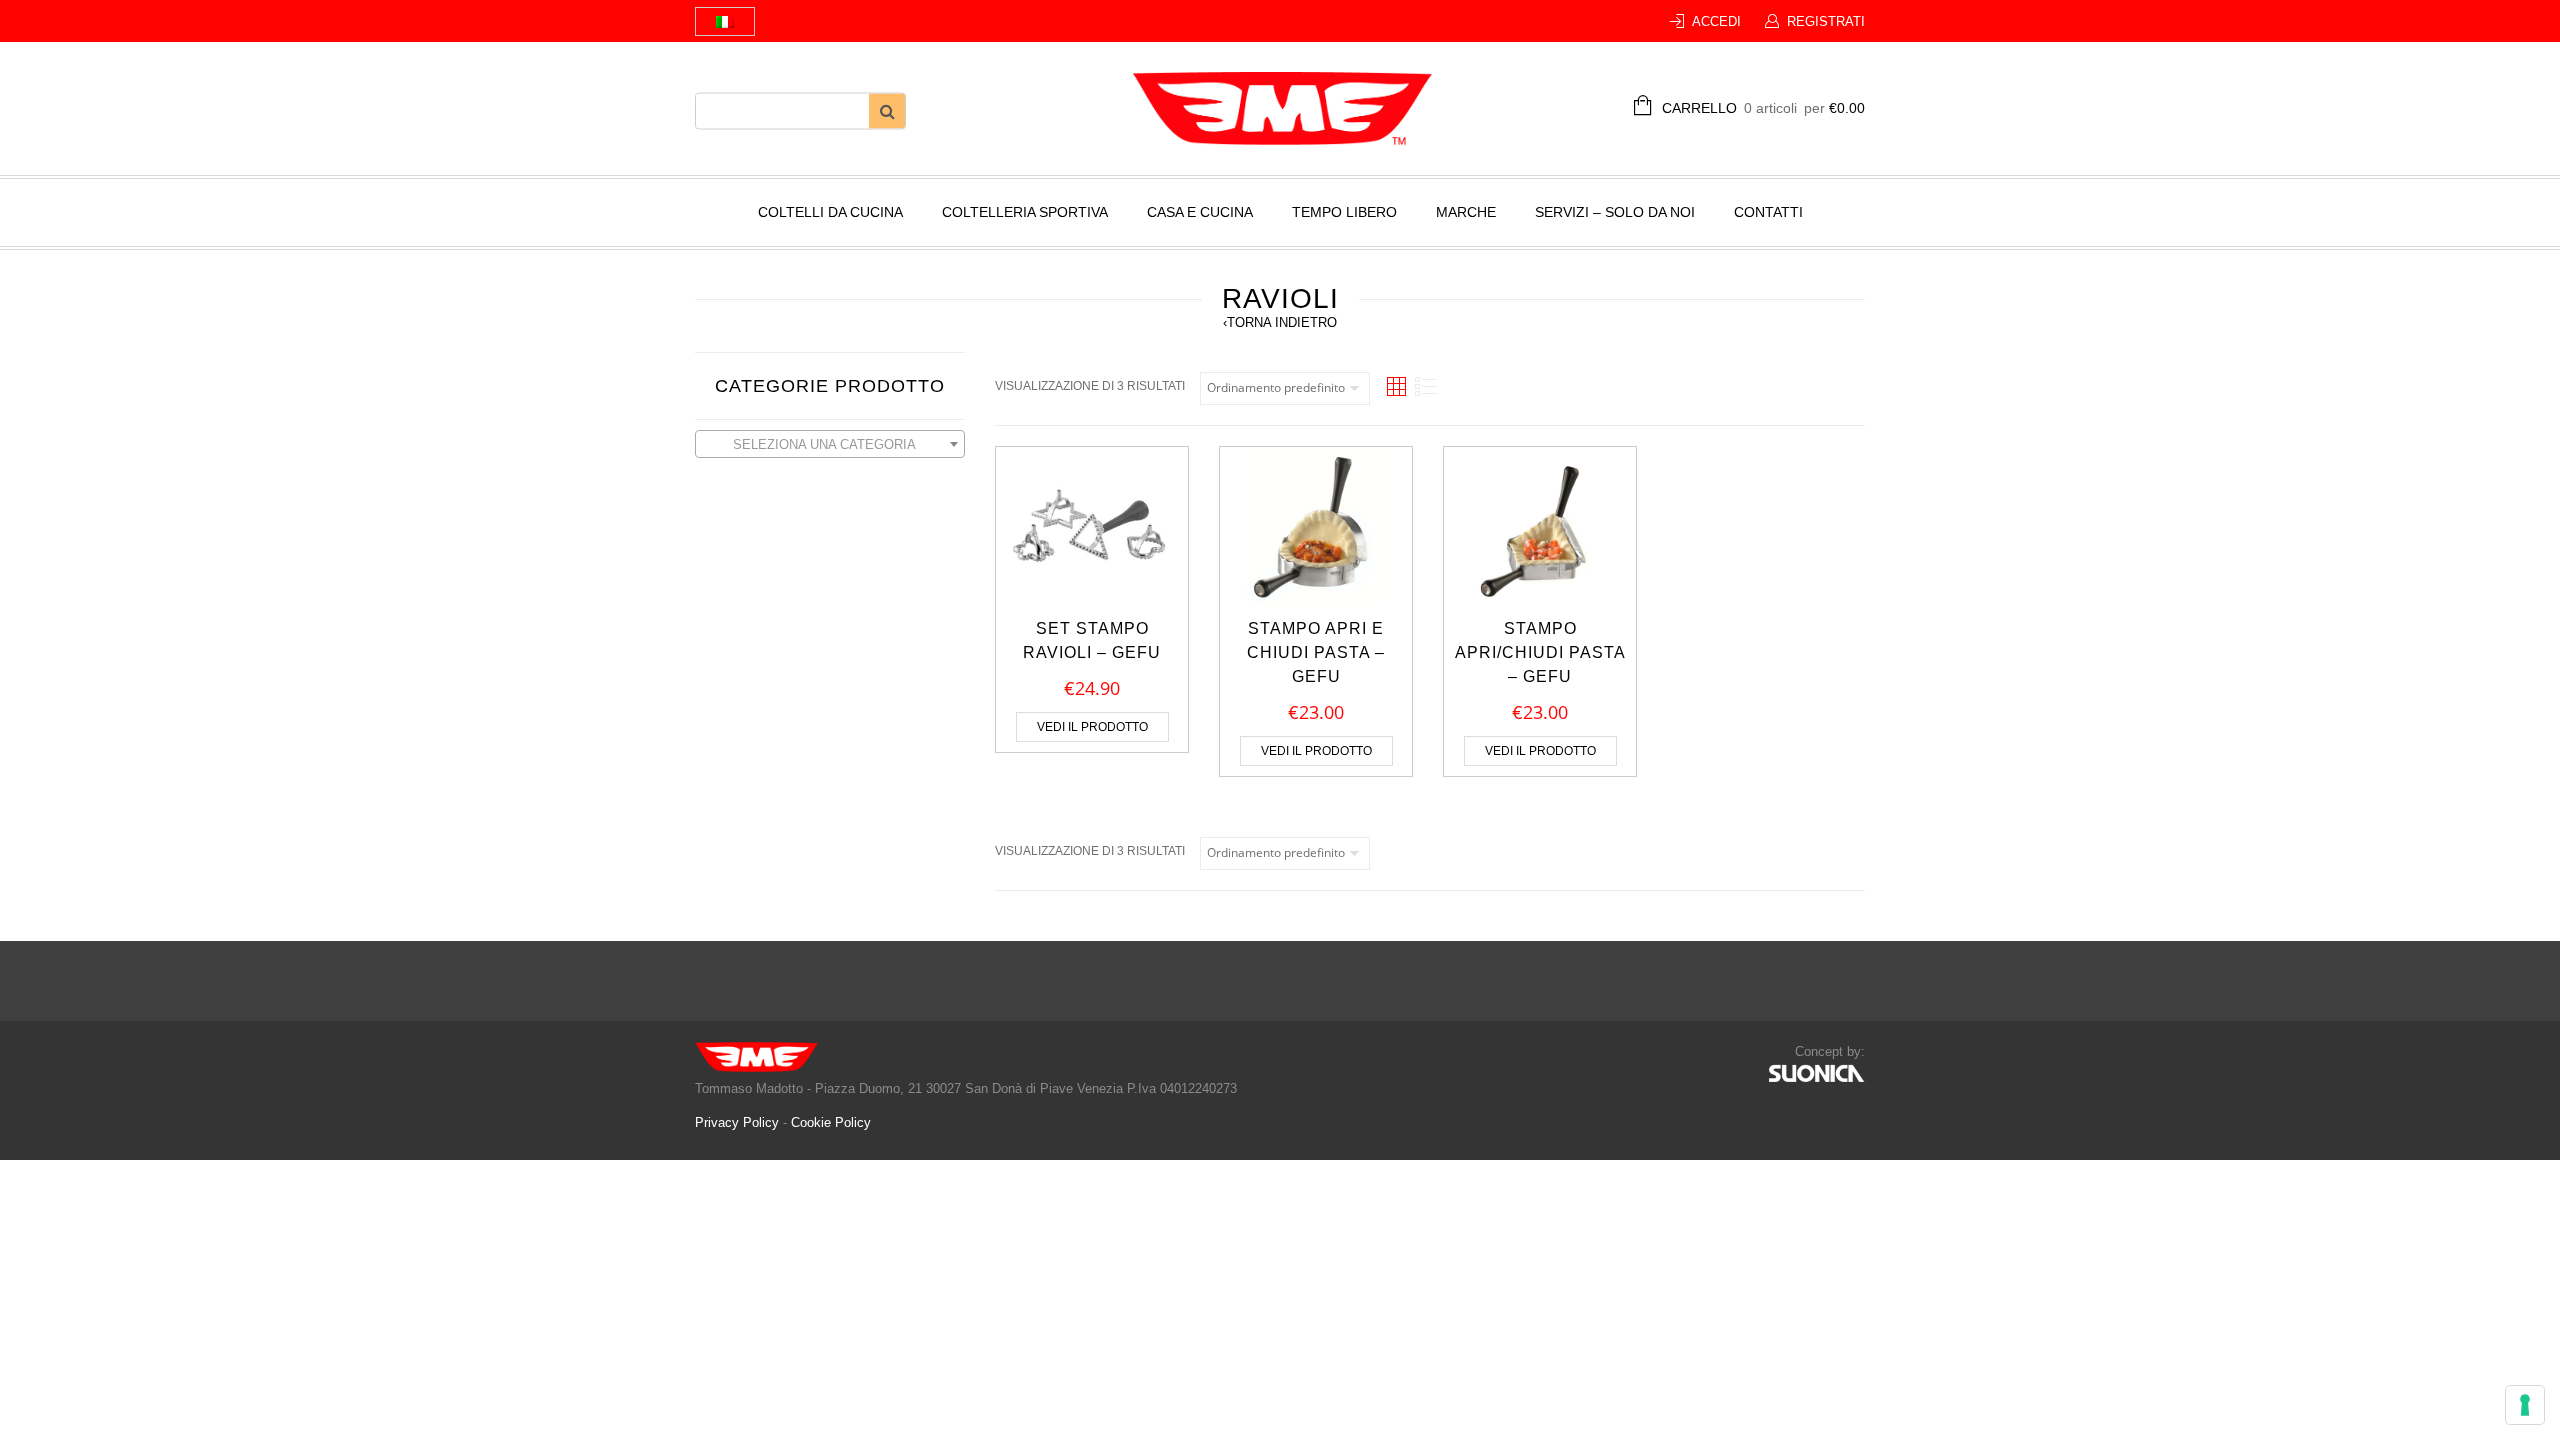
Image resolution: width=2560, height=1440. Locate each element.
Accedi (1716, 21)
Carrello (1763, 108)
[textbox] (830, 445)
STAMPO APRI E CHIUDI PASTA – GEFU (1316, 652)
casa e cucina (1200, 212)
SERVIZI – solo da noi (1615, 212)
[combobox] (830, 444)
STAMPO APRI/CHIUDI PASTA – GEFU (1540, 652)
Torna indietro (1280, 322)
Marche (1466, 212)
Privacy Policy (739, 1122)
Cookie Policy (831, 1122)
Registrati (1826, 21)
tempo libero (1344, 212)
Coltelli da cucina (830, 212)
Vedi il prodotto (1092, 727)
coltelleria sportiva (1025, 212)
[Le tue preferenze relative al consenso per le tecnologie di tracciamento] (2525, 1405)
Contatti (1768, 212)
